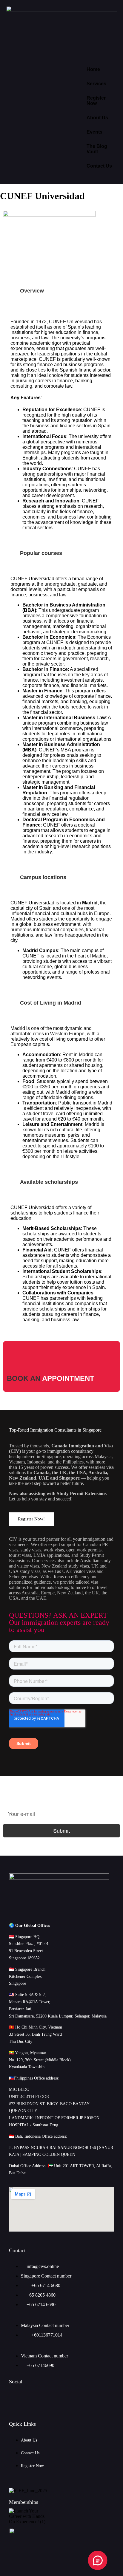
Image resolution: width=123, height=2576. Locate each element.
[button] (61, 291)
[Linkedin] (53, 2398)
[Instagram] (88, 2398)
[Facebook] (35, 2398)
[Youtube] (70, 2398)
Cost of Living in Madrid (51, 1003)
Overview (32, 291)
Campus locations (43, 877)
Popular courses (41, 553)
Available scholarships (49, 1182)
